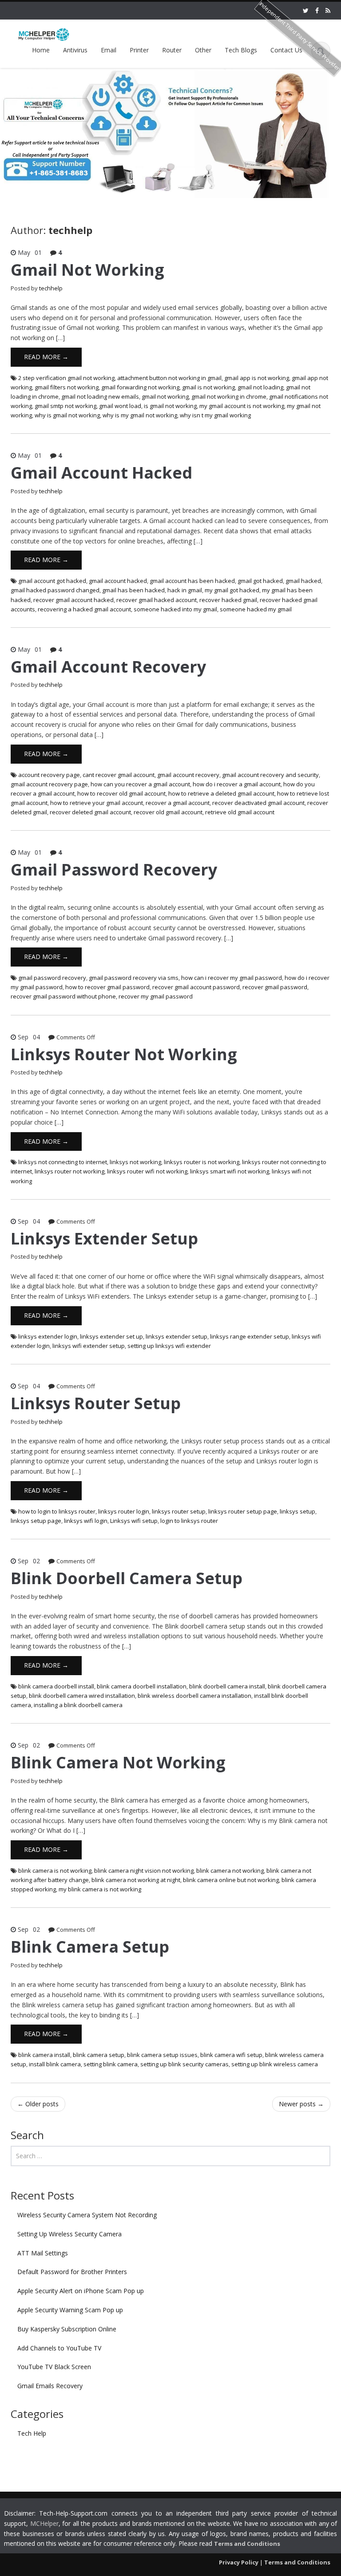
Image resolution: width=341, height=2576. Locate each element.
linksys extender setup (176, 1336)
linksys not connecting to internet (63, 1162)
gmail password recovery (52, 978)
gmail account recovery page (49, 784)
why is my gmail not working (140, 415)
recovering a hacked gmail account (84, 609)
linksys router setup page (243, 1511)
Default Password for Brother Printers (72, 2272)
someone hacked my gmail (256, 609)
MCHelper (44, 2523)
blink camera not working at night (136, 1880)
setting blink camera (111, 2064)
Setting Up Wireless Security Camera (69, 2234)
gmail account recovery (188, 775)
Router (172, 50)
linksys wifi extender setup (89, 1346)
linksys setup (297, 1511)
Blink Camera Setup (90, 1947)
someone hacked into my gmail (175, 609)
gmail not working (165, 396)
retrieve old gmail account (240, 812)
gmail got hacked (260, 581)
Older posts (38, 2104)
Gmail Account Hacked (101, 473)
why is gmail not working (67, 415)
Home (41, 50)
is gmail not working (170, 406)
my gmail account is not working (242, 406)
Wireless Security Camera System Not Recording (87, 2215)
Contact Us (286, 50)
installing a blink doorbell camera (78, 1705)
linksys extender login (48, 1336)
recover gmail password (275, 987)
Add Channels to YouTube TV (59, 2348)
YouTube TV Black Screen (54, 2367)
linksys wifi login (86, 1521)
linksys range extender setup (250, 1336)
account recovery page (49, 775)
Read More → (46, 357)
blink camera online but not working (231, 1880)
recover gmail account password (196, 987)
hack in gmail (185, 590)
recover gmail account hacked (73, 600)
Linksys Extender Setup (104, 1238)
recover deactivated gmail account (258, 803)
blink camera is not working (55, 1871)
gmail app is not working (257, 378)
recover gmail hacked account (157, 600)
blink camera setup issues (162, 2055)
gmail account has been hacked (192, 581)
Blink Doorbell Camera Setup (127, 1578)
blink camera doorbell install (56, 1686)
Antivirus (75, 50)
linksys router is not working (202, 1162)
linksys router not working (69, 1171)
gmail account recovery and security (270, 775)
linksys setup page (36, 1521)
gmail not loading (260, 387)
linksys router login (124, 1511)
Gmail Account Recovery (108, 667)
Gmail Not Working (87, 270)
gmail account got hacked (52, 581)
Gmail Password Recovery (114, 870)
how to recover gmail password (107, 987)
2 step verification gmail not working (66, 378)
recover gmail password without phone (63, 996)
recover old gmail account (168, 812)
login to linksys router (189, 1521)
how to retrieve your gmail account (97, 803)
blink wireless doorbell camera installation (194, 1696)
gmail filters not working (67, 387)
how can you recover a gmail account (140, 784)
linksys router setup (179, 1511)
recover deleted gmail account (90, 812)
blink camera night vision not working (144, 1871)
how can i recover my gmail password (232, 978)
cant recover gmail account (119, 775)
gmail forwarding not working (140, 387)
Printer (139, 50)
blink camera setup (99, 2055)
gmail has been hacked (133, 590)
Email (109, 50)
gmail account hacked (118, 581)
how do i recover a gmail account (237, 784)
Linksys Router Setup (96, 1403)
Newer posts (301, 2104)
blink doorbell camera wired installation (82, 1696)
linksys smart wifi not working (230, 1171)
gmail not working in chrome (229, 396)
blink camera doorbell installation (142, 1686)
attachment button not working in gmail (169, 378)
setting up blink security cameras (184, 2064)
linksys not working (135, 1162)
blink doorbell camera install (227, 1686)
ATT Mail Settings (43, 2253)
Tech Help (32, 2433)
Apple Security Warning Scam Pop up (70, 2310)
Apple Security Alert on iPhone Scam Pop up (81, 2291)
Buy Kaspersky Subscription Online (67, 2329)
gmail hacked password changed (55, 590)
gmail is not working (208, 387)
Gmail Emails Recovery (50, 2386)
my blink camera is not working (100, 1889)
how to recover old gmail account (121, 793)
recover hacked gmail (228, 600)
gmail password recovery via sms (134, 978)
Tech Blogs (241, 50)
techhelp (51, 288)
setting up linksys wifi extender (169, 1346)
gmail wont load (120, 406)
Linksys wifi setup (134, 1521)
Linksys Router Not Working (124, 1054)
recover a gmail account (178, 803)
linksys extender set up (111, 1336)
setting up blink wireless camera (275, 2064)
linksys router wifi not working (147, 1171)
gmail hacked (303, 581)
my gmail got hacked (232, 590)
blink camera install (44, 2055)
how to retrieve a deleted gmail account (221, 793)
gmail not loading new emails (100, 396)
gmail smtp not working (65, 406)
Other (203, 50)
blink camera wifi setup (231, 2055)
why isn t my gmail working (215, 415)
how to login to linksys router (57, 1511)
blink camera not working (230, 1871)
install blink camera (55, 2064)
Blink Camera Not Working (118, 1762)
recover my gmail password (156, 996)
